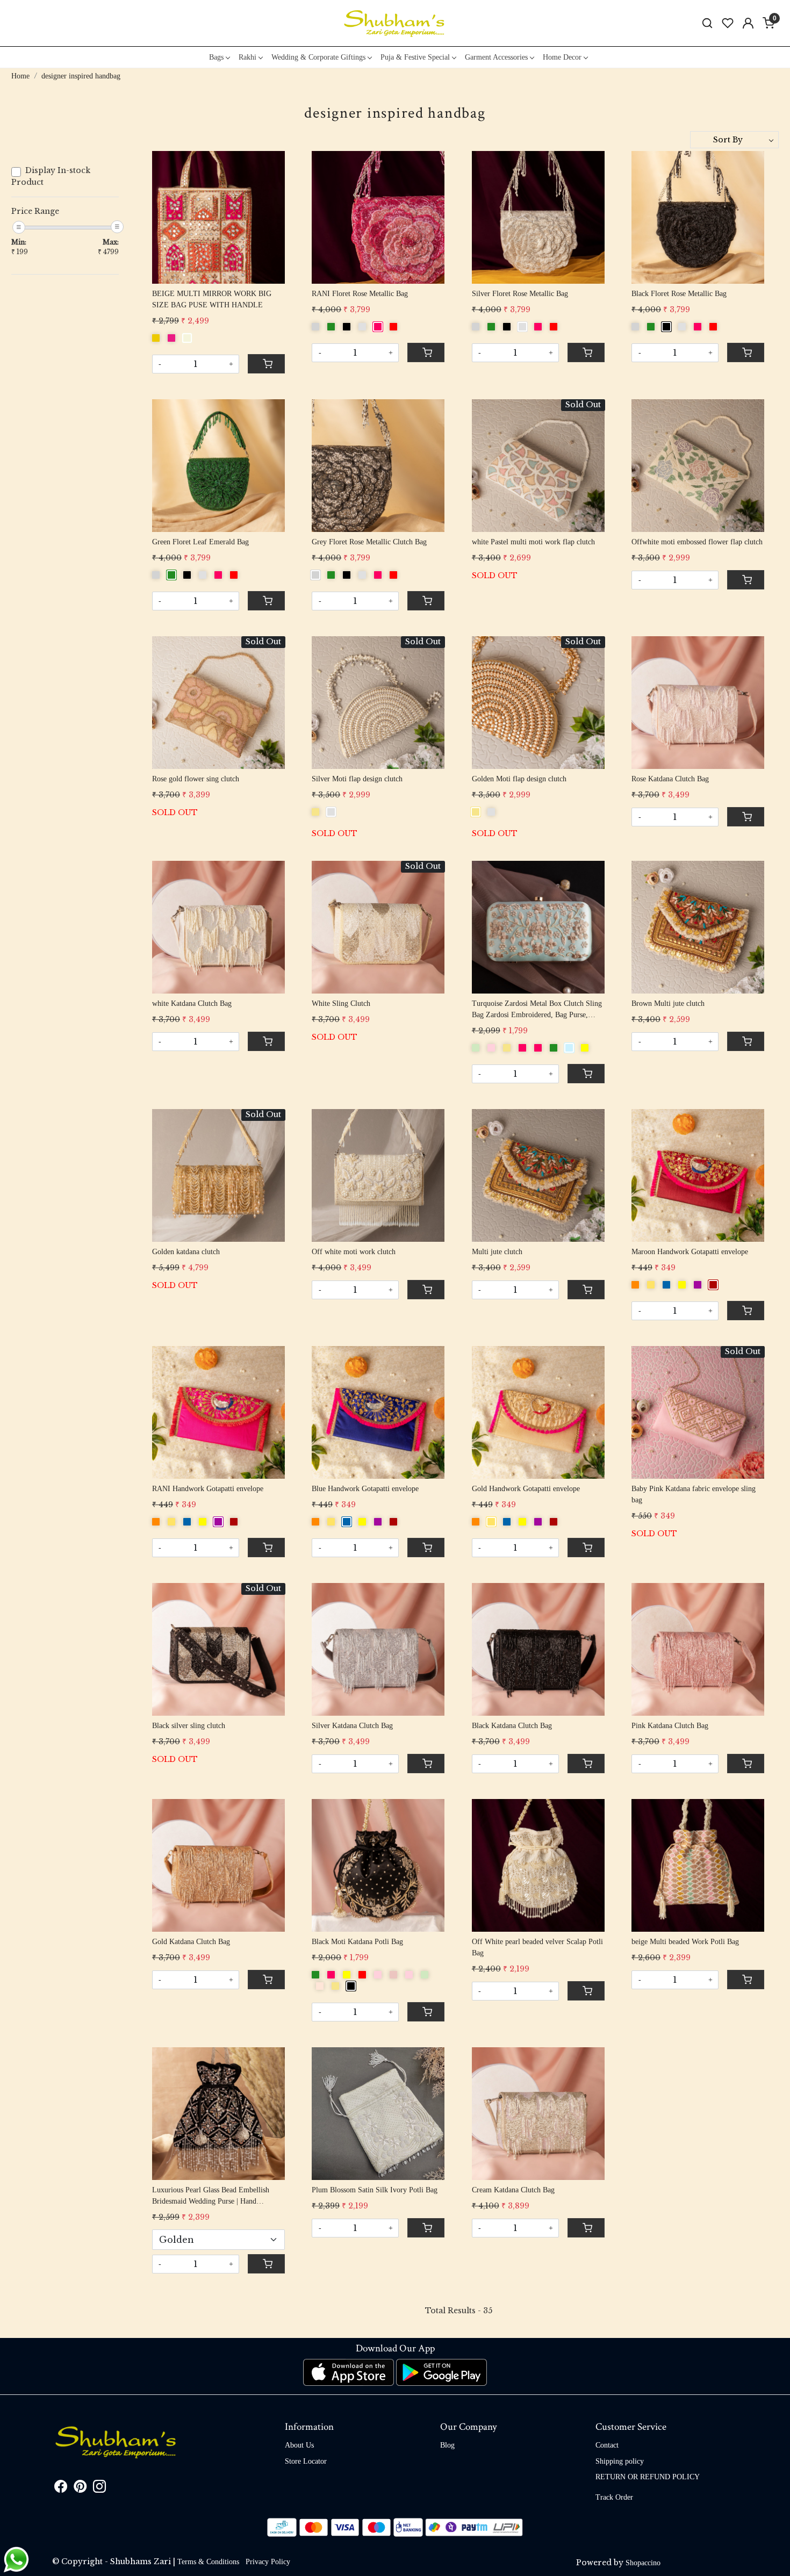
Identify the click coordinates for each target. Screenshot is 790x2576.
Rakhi (247, 57)
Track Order (614, 2497)
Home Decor (562, 57)
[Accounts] (748, 23)
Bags (216, 57)
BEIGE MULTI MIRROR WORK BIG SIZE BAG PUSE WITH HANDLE (212, 299)
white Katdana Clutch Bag (192, 1003)
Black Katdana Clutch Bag (512, 1726)
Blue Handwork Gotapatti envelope (365, 1489)
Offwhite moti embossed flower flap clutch (697, 542)
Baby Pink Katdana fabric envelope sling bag (694, 1494)
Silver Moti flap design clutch (357, 779)
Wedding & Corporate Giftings (318, 57)
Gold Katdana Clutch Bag (191, 1942)
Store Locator (306, 2461)
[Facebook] (61, 2489)
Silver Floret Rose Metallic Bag (520, 294)
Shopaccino (643, 2563)
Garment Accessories (496, 57)
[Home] (395, 23)
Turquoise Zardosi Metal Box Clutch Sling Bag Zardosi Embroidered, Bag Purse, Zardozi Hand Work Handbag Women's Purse (537, 1010)
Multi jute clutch (497, 1252)
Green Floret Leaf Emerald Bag (200, 542)
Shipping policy (620, 2461)
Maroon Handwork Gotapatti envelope (690, 1252)
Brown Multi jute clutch (668, 1003)
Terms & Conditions (208, 2562)
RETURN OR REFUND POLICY (648, 2477)
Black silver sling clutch (189, 1726)
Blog (447, 2445)
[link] (707, 23)
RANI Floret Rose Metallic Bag (360, 294)
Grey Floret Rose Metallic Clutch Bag (369, 542)
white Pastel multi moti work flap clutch (533, 542)
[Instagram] (99, 2489)
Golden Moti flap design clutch (519, 779)
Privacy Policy (268, 2562)
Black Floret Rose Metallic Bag (679, 294)
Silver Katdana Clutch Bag (352, 1726)
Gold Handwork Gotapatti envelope (526, 1489)
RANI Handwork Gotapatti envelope (208, 1489)
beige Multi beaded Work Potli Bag (685, 1942)
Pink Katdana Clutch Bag (670, 1726)
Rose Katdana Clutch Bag (670, 779)
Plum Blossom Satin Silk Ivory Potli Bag (375, 2190)
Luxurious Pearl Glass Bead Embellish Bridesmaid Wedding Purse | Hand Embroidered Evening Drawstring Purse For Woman (213, 2196)
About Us (299, 2445)
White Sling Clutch (341, 1003)
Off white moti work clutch (354, 1252)
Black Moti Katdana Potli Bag (357, 1942)
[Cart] (266, 364)
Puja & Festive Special (415, 57)
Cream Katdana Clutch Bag (513, 2190)
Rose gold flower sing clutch (196, 779)
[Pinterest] (80, 2489)
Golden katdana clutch (186, 1252)
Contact (607, 2445)
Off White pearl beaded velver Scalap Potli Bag (537, 1947)
